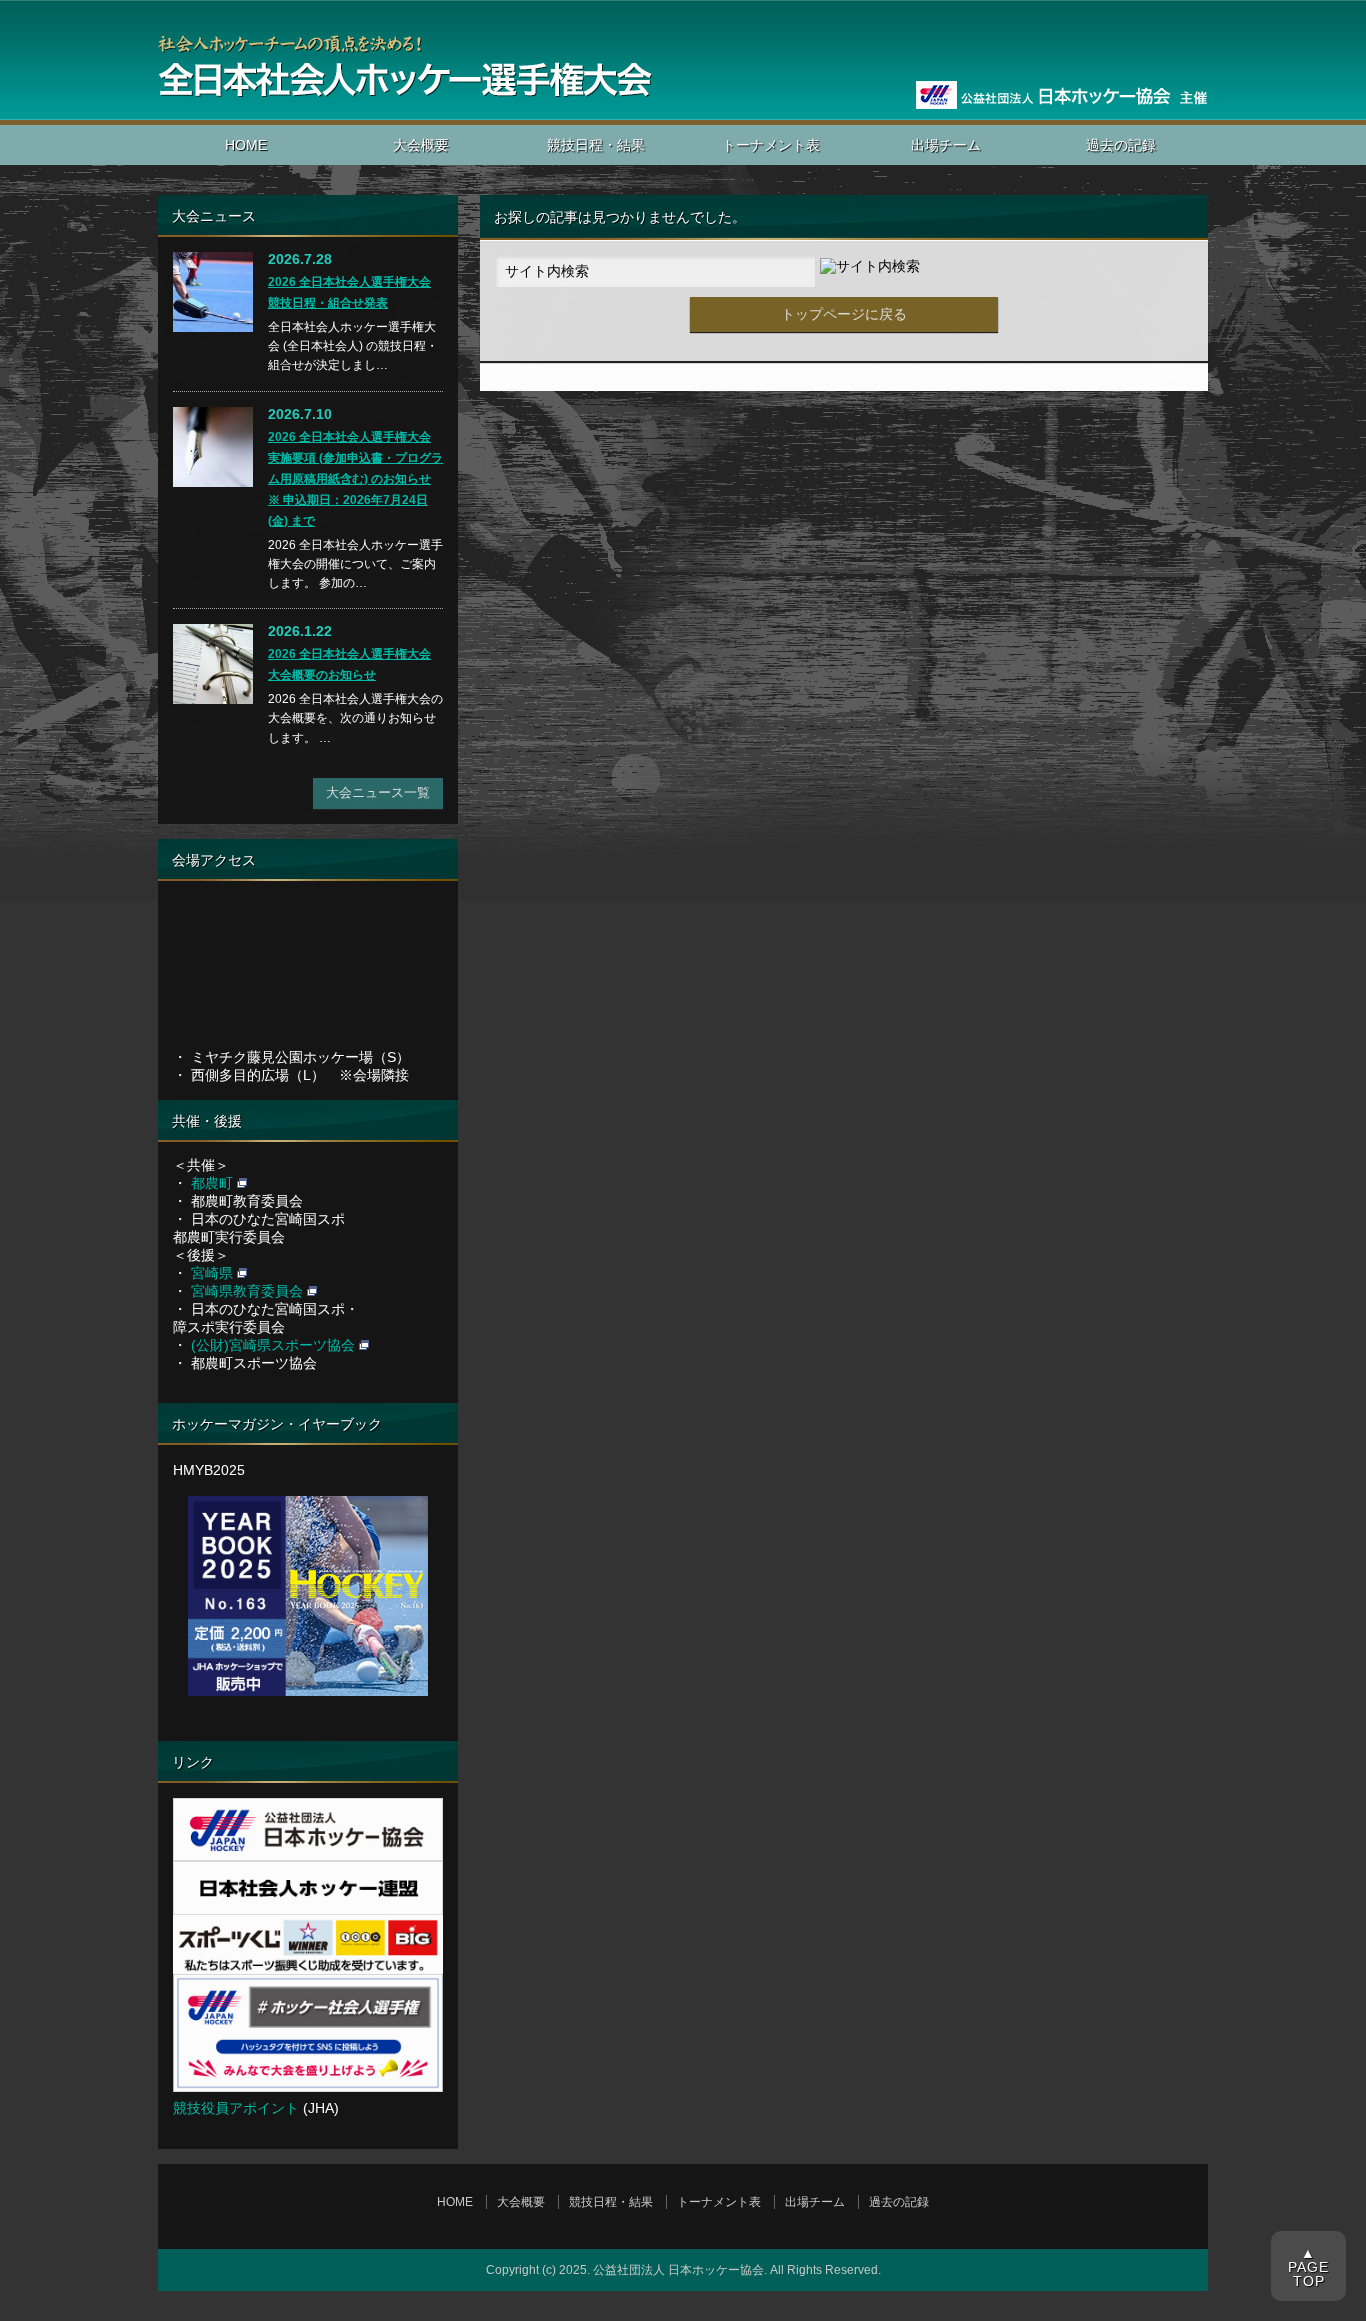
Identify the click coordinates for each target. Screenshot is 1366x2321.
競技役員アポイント (236, 2108)
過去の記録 (1121, 145)
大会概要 (421, 145)
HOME (246, 145)
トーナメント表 (771, 145)
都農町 (212, 1183)
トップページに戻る (844, 314)
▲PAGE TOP (1308, 2267)
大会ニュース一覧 (378, 792)
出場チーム (946, 145)
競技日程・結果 (596, 145)
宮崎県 (212, 1273)
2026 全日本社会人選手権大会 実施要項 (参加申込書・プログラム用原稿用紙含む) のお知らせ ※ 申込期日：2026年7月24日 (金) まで (355, 479)
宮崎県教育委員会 (247, 1291)
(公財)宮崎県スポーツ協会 (273, 1345)
